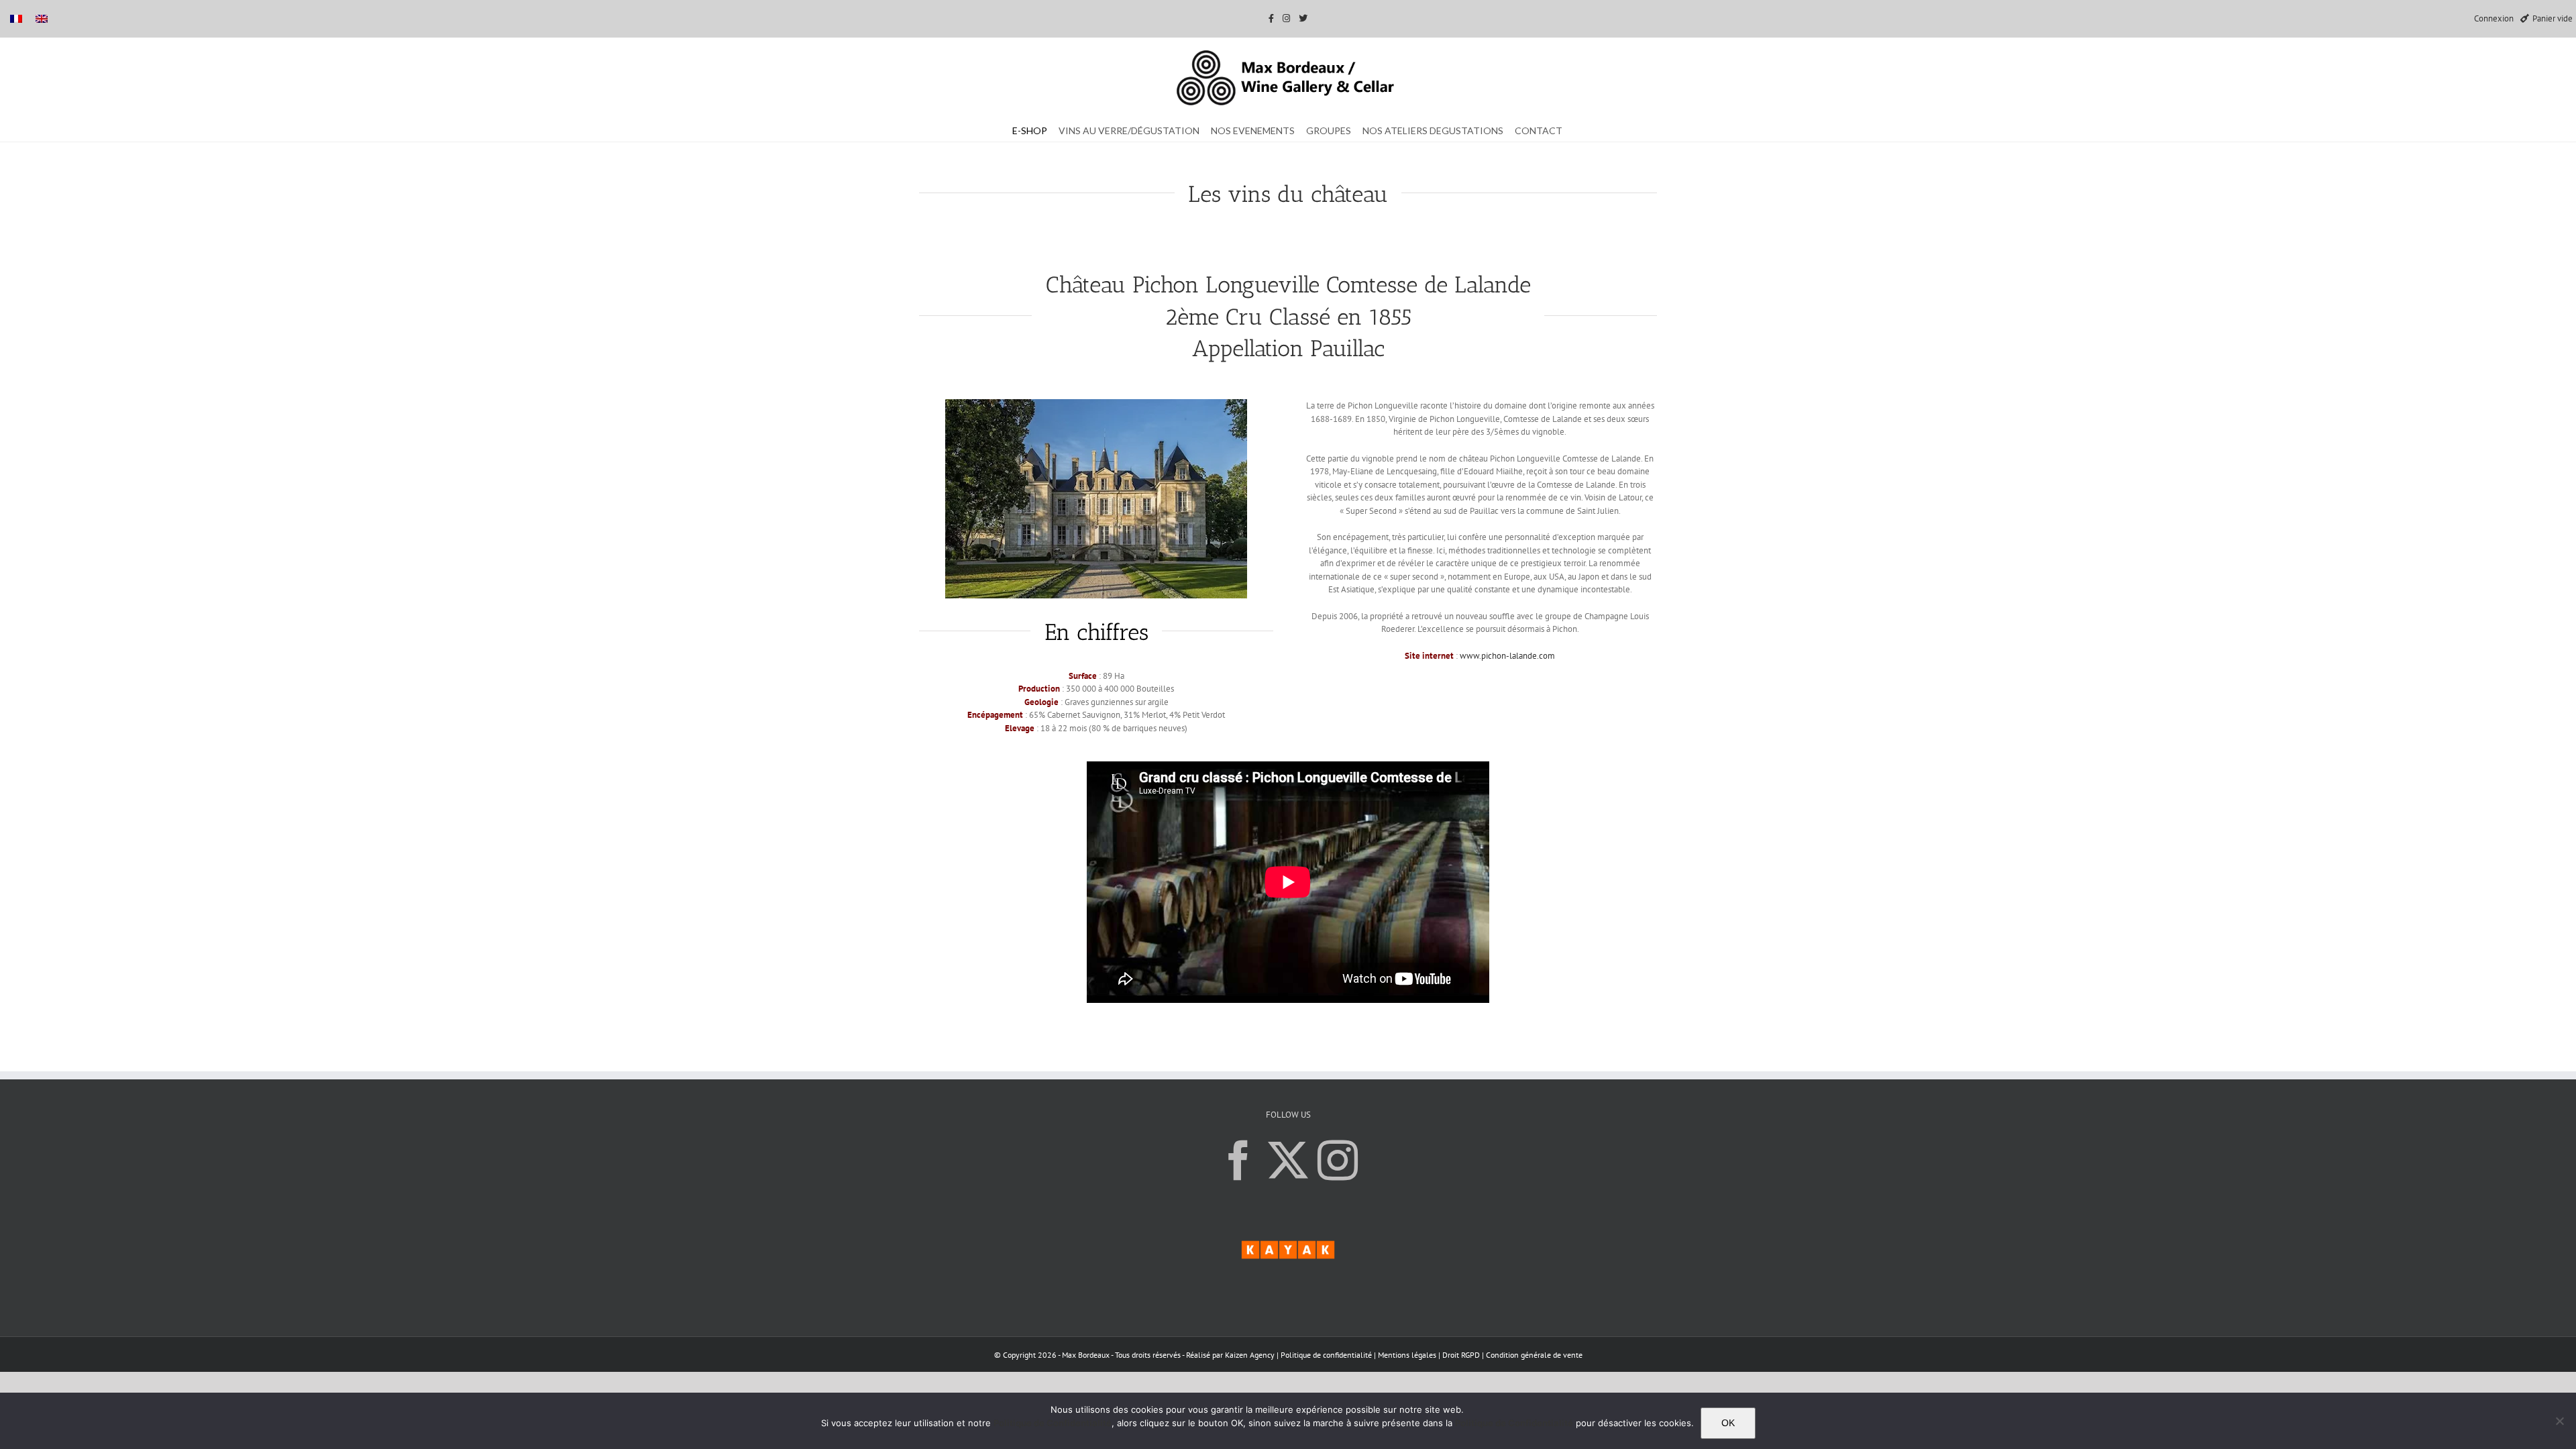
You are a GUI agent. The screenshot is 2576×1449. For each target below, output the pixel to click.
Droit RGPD (1462, 1355)
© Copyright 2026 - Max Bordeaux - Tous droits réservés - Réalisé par (1110, 1355)
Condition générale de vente (1534, 1355)
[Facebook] (1238, 1161)
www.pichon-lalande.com (1507, 656)
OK (1728, 1423)
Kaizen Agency (1250, 1355)
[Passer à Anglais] (42, 18)
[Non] (2559, 1421)
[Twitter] (1288, 1161)
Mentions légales (1408, 1355)
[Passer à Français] (16, 18)
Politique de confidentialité (1326, 1355)
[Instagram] (1338, 1161)
